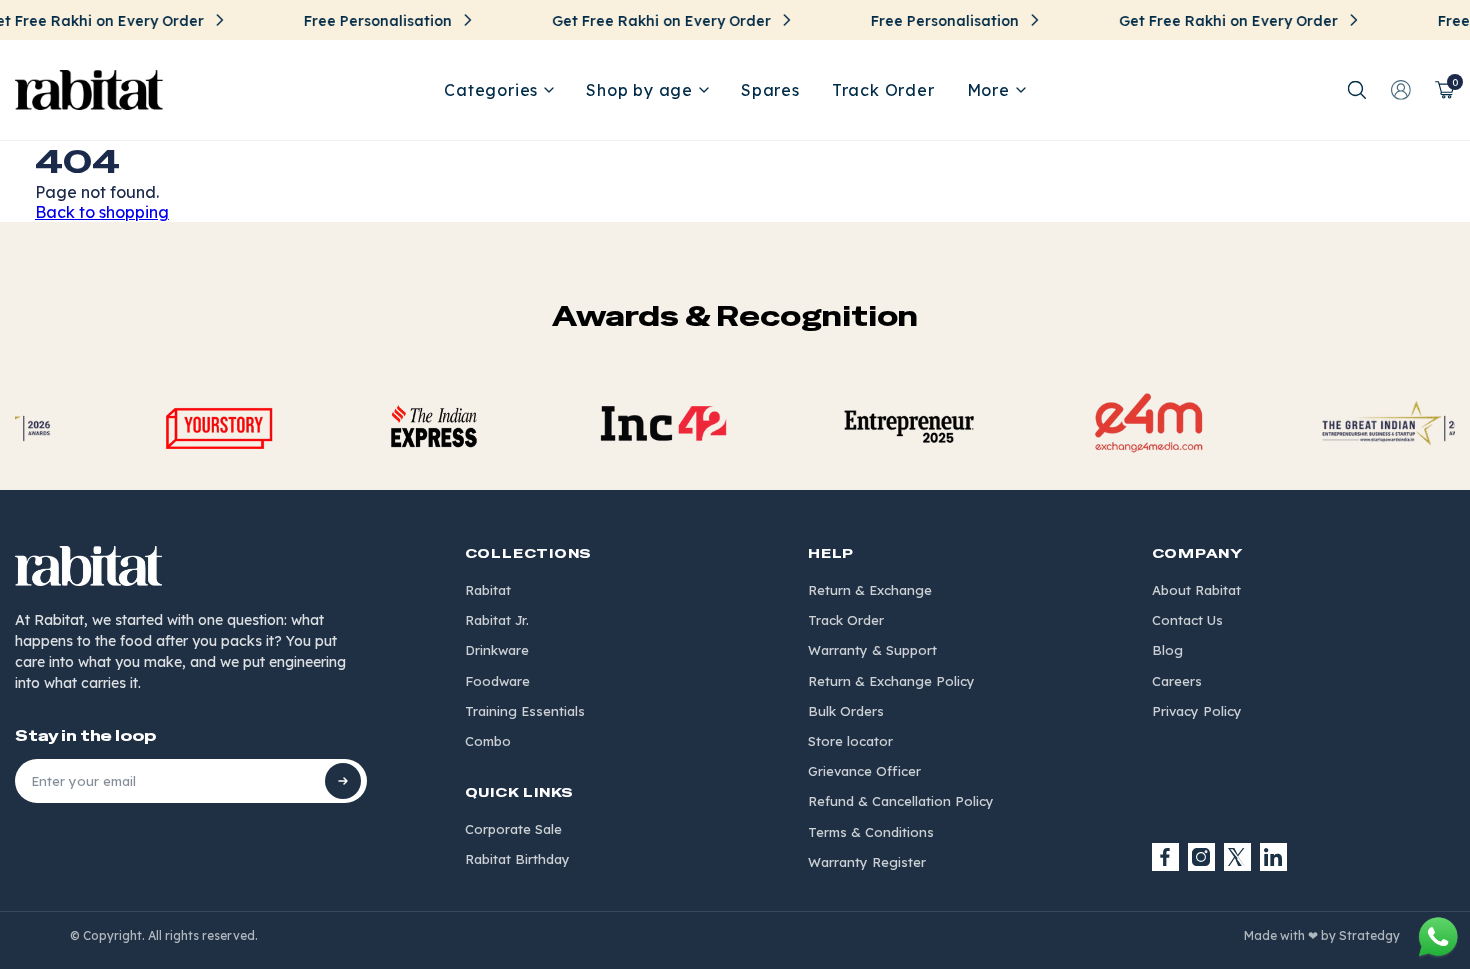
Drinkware (497, 650)
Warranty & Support (872, 650)
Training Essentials (525, 711)
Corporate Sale (513, 829)
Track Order (883, 90)
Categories (491, 90)
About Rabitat (1196, 590)
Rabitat (488, 590)
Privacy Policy (1197, 711)
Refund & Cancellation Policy (901, 801)
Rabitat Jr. (497, 620)
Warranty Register (867, 862)
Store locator (850, 741)
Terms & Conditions (871, 832)
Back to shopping (102, 212)
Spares (770, 90)
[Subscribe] (343, 781)
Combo (488, 741)
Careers (1177, 681)
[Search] (1357, 90)
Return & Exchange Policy (891, 681)
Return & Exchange (870, 590)
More (988, 90)
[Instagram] (1202, 857)
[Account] (1401, 90)
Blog (1167, 650)
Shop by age (639, 90)
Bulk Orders (846, 711)
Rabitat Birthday (517, 859)
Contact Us (1187, 620)
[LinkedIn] (1274, 857)
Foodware (497, 681)
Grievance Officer (864, 771)
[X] (1238, 857)
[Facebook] (1166, 857)
